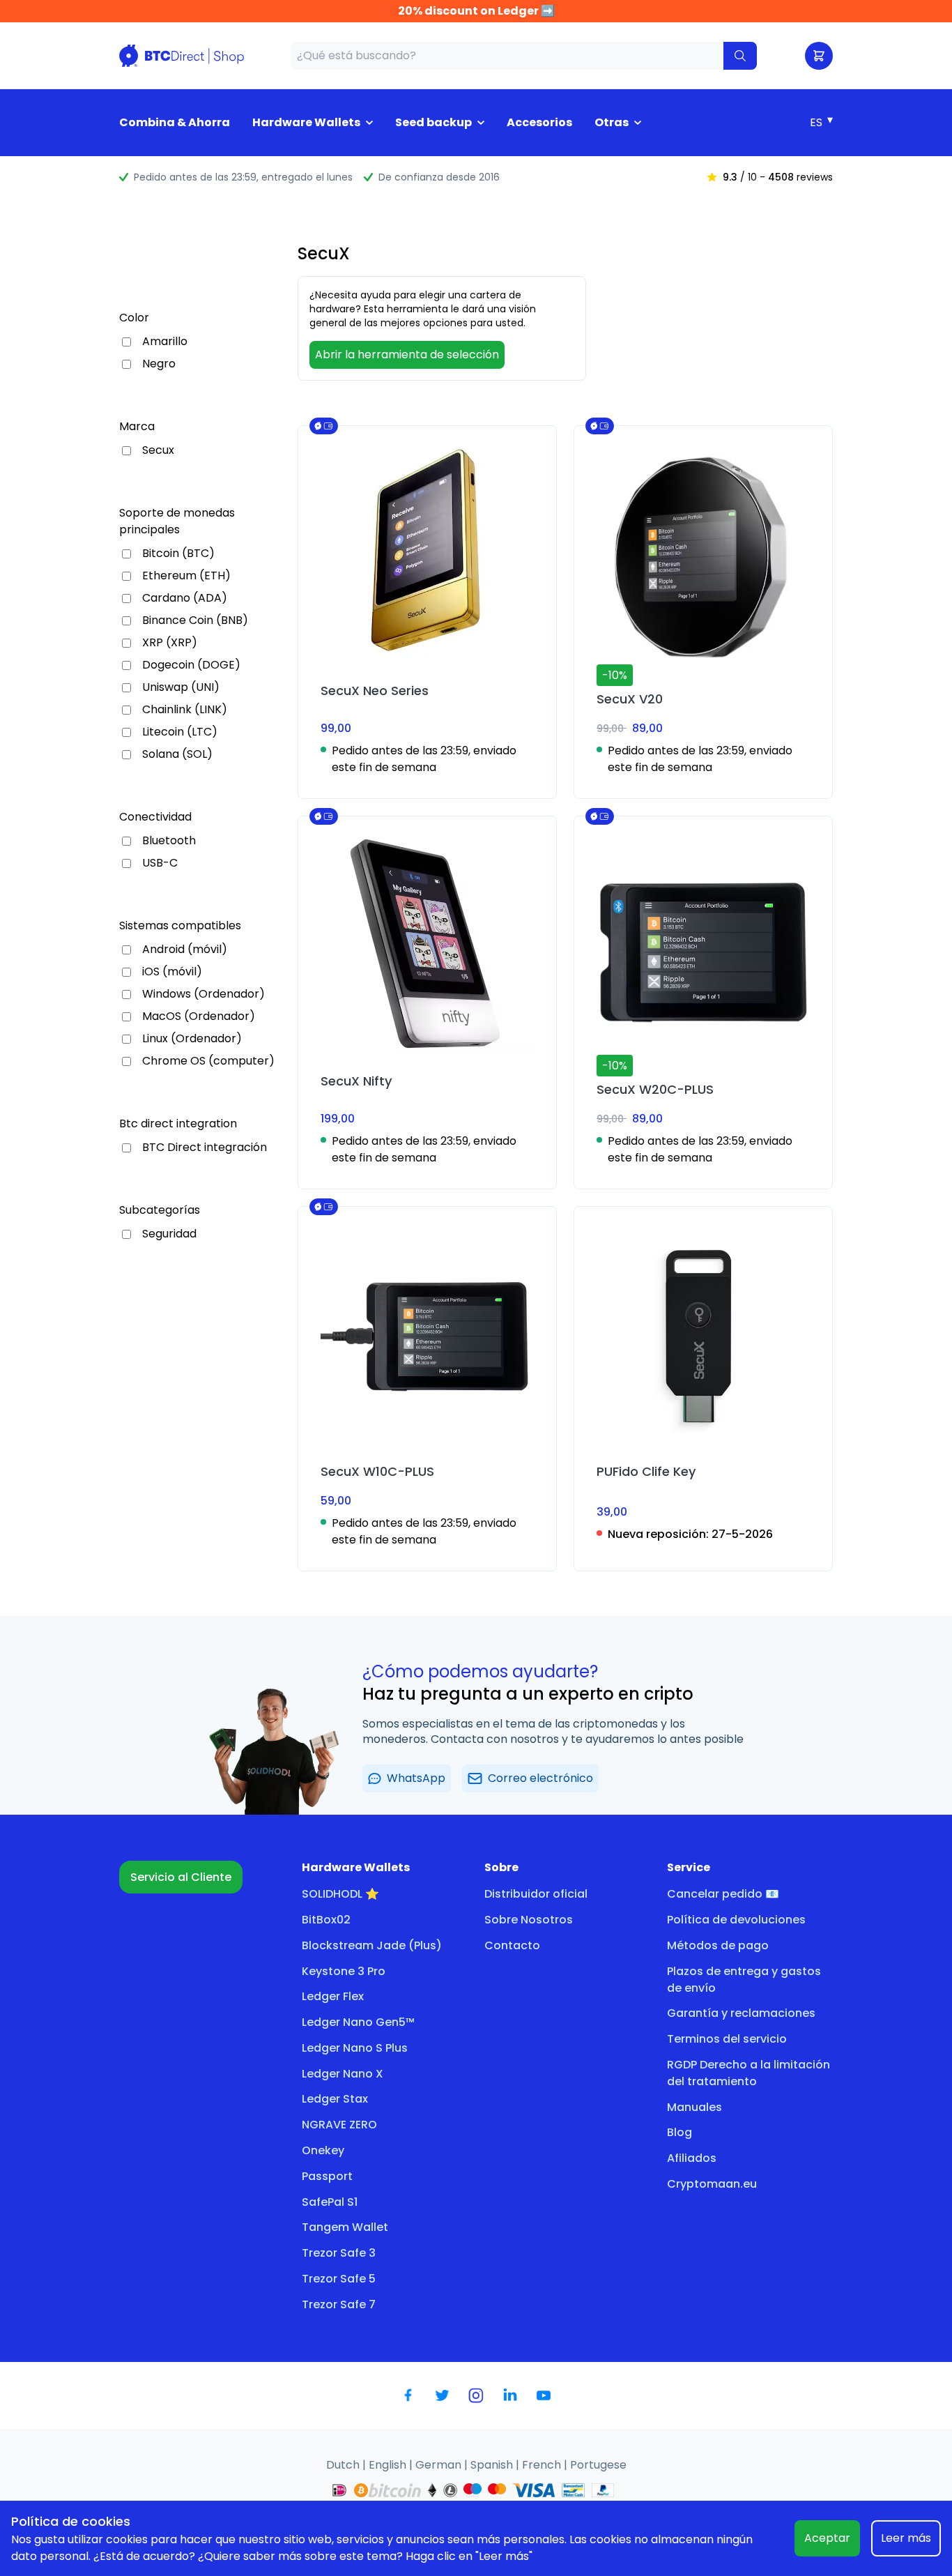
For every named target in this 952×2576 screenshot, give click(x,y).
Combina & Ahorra (175, 122)
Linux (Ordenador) (192, 1039)
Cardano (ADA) (185, 598)
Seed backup (433, 122)
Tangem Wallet (345, 2227)
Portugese (598, 2465)
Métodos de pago (718, 1945)
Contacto (512, 1945)
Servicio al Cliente (181, 1877)
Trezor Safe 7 (339, 2304)
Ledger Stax (335, 2099)
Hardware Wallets (306, 122)
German (440, 2465)
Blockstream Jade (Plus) (372, 1945)
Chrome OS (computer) (208, 1061)
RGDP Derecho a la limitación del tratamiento (748, 2073)
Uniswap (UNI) (181, 687)
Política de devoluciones (736, 1920)
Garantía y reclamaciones (741, 2013)
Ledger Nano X (343, 2074)
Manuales (694, 2107)
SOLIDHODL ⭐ (340, 1894)
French (543, 2465)
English (389, 2465)
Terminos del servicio (727, 2039)
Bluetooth (169, 841)
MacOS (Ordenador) (199, 1016)
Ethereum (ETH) (186, 576)
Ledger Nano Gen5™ (358, 2022)
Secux (158, 450)
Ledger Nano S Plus (355, 2048)
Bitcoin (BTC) (178, 554)
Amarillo (165, 342)
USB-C (160, 863)
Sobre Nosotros (529, 1920)
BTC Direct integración (205, 1148)
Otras (612, 122)
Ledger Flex (333, 1996)
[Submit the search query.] (740, 56)
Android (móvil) (185, 950)
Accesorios (539, 122)
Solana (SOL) (177, 754)
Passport (327, 2176)
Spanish (493, 2465)
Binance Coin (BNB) (195, 620)
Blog (680, 2132)
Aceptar (827, 2538)
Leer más (906, 2538)
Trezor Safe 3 (339, 2253)
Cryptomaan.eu (712, 2184)
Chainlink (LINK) (185, 710)
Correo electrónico (540, 1778)
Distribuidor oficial (536, 1894)
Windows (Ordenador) (204, 994)
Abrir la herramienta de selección (407, 355)
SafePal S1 (330, 2202)
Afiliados (692, 2158)
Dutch (344, 2465)
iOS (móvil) (172, 972)
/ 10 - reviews (778, 177)
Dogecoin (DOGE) (191, 665)
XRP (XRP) (170, 643)
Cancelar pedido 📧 (723, 1894)
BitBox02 (326, 1920)
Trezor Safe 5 (339, 2279)
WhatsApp (416, 1778)
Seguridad (169, 1234)
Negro (159, 364)
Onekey (323, 2150)
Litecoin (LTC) (180, 732)
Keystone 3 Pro (344, 1971)
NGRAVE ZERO (339, 2125)
